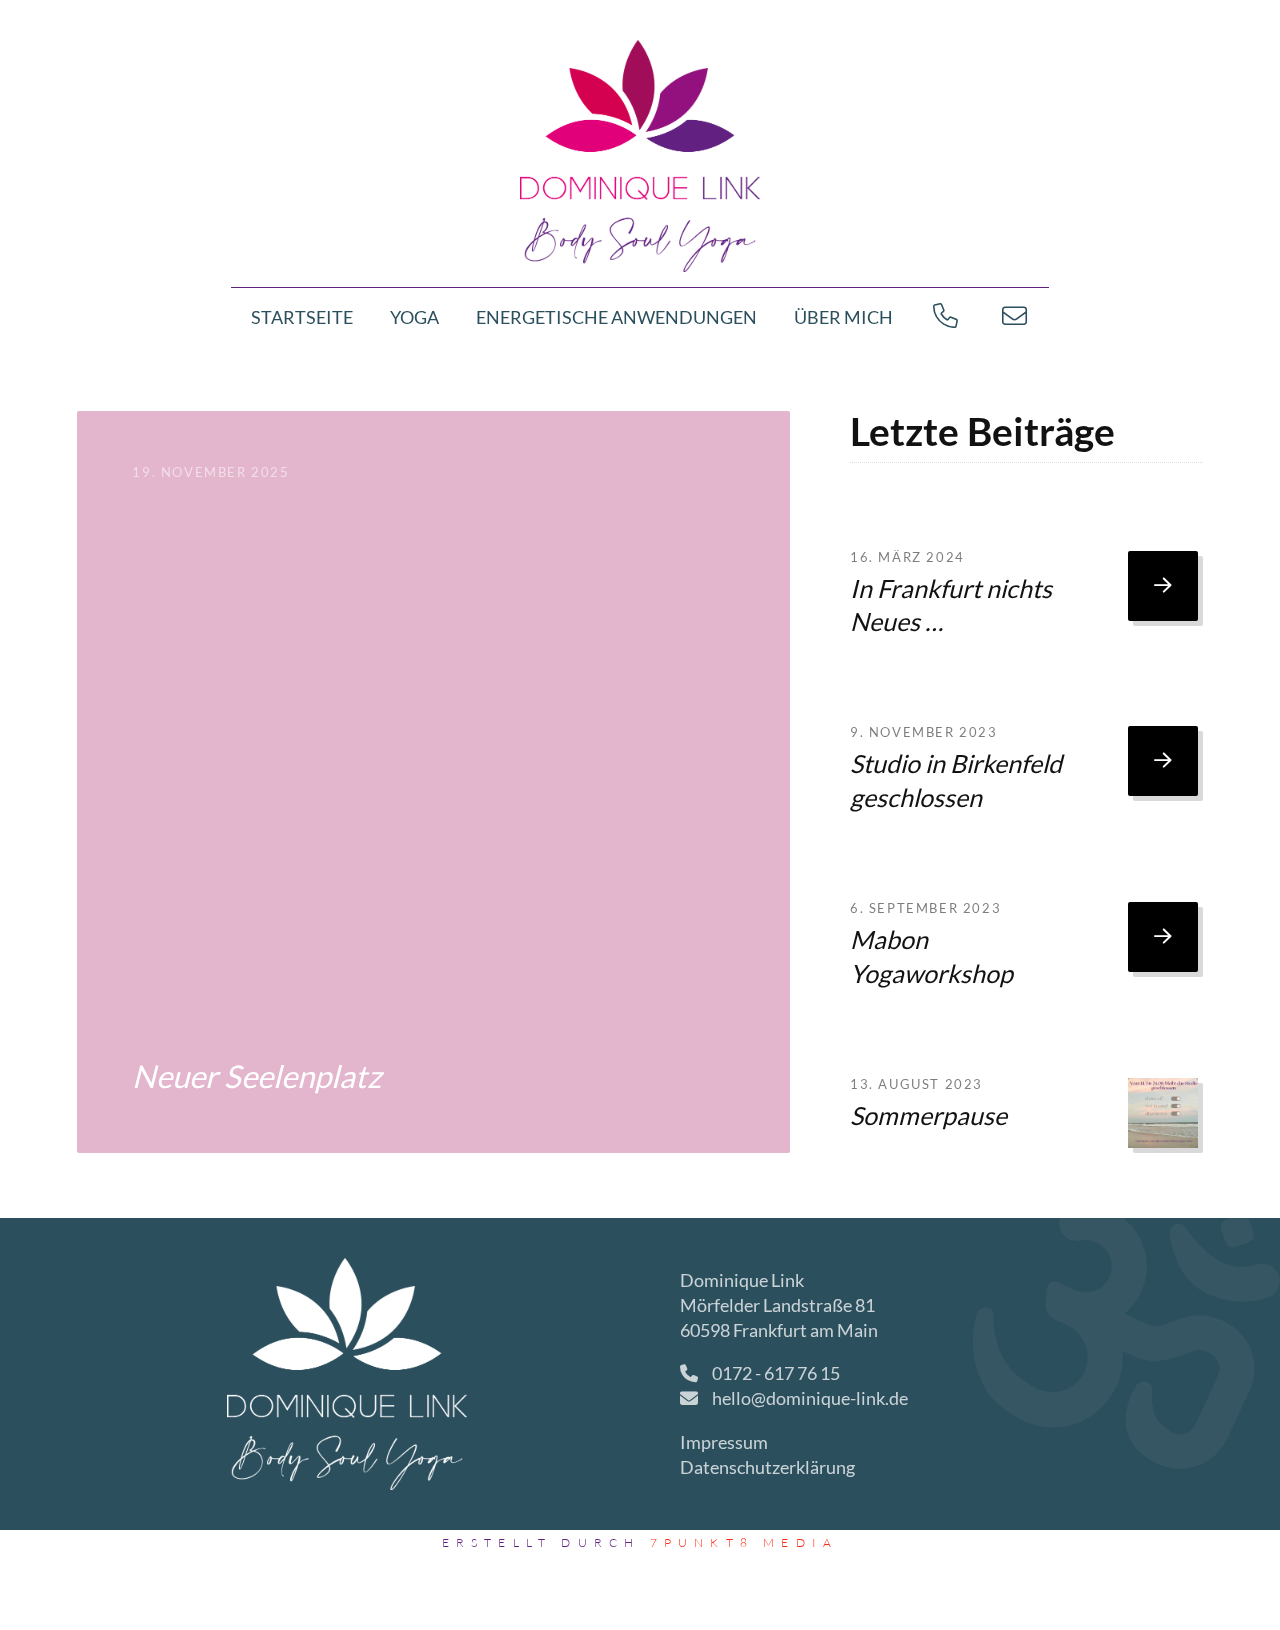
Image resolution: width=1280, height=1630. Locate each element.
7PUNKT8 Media (744, 1542)
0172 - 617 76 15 (774, 1373)
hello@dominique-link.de (810, 1398)
